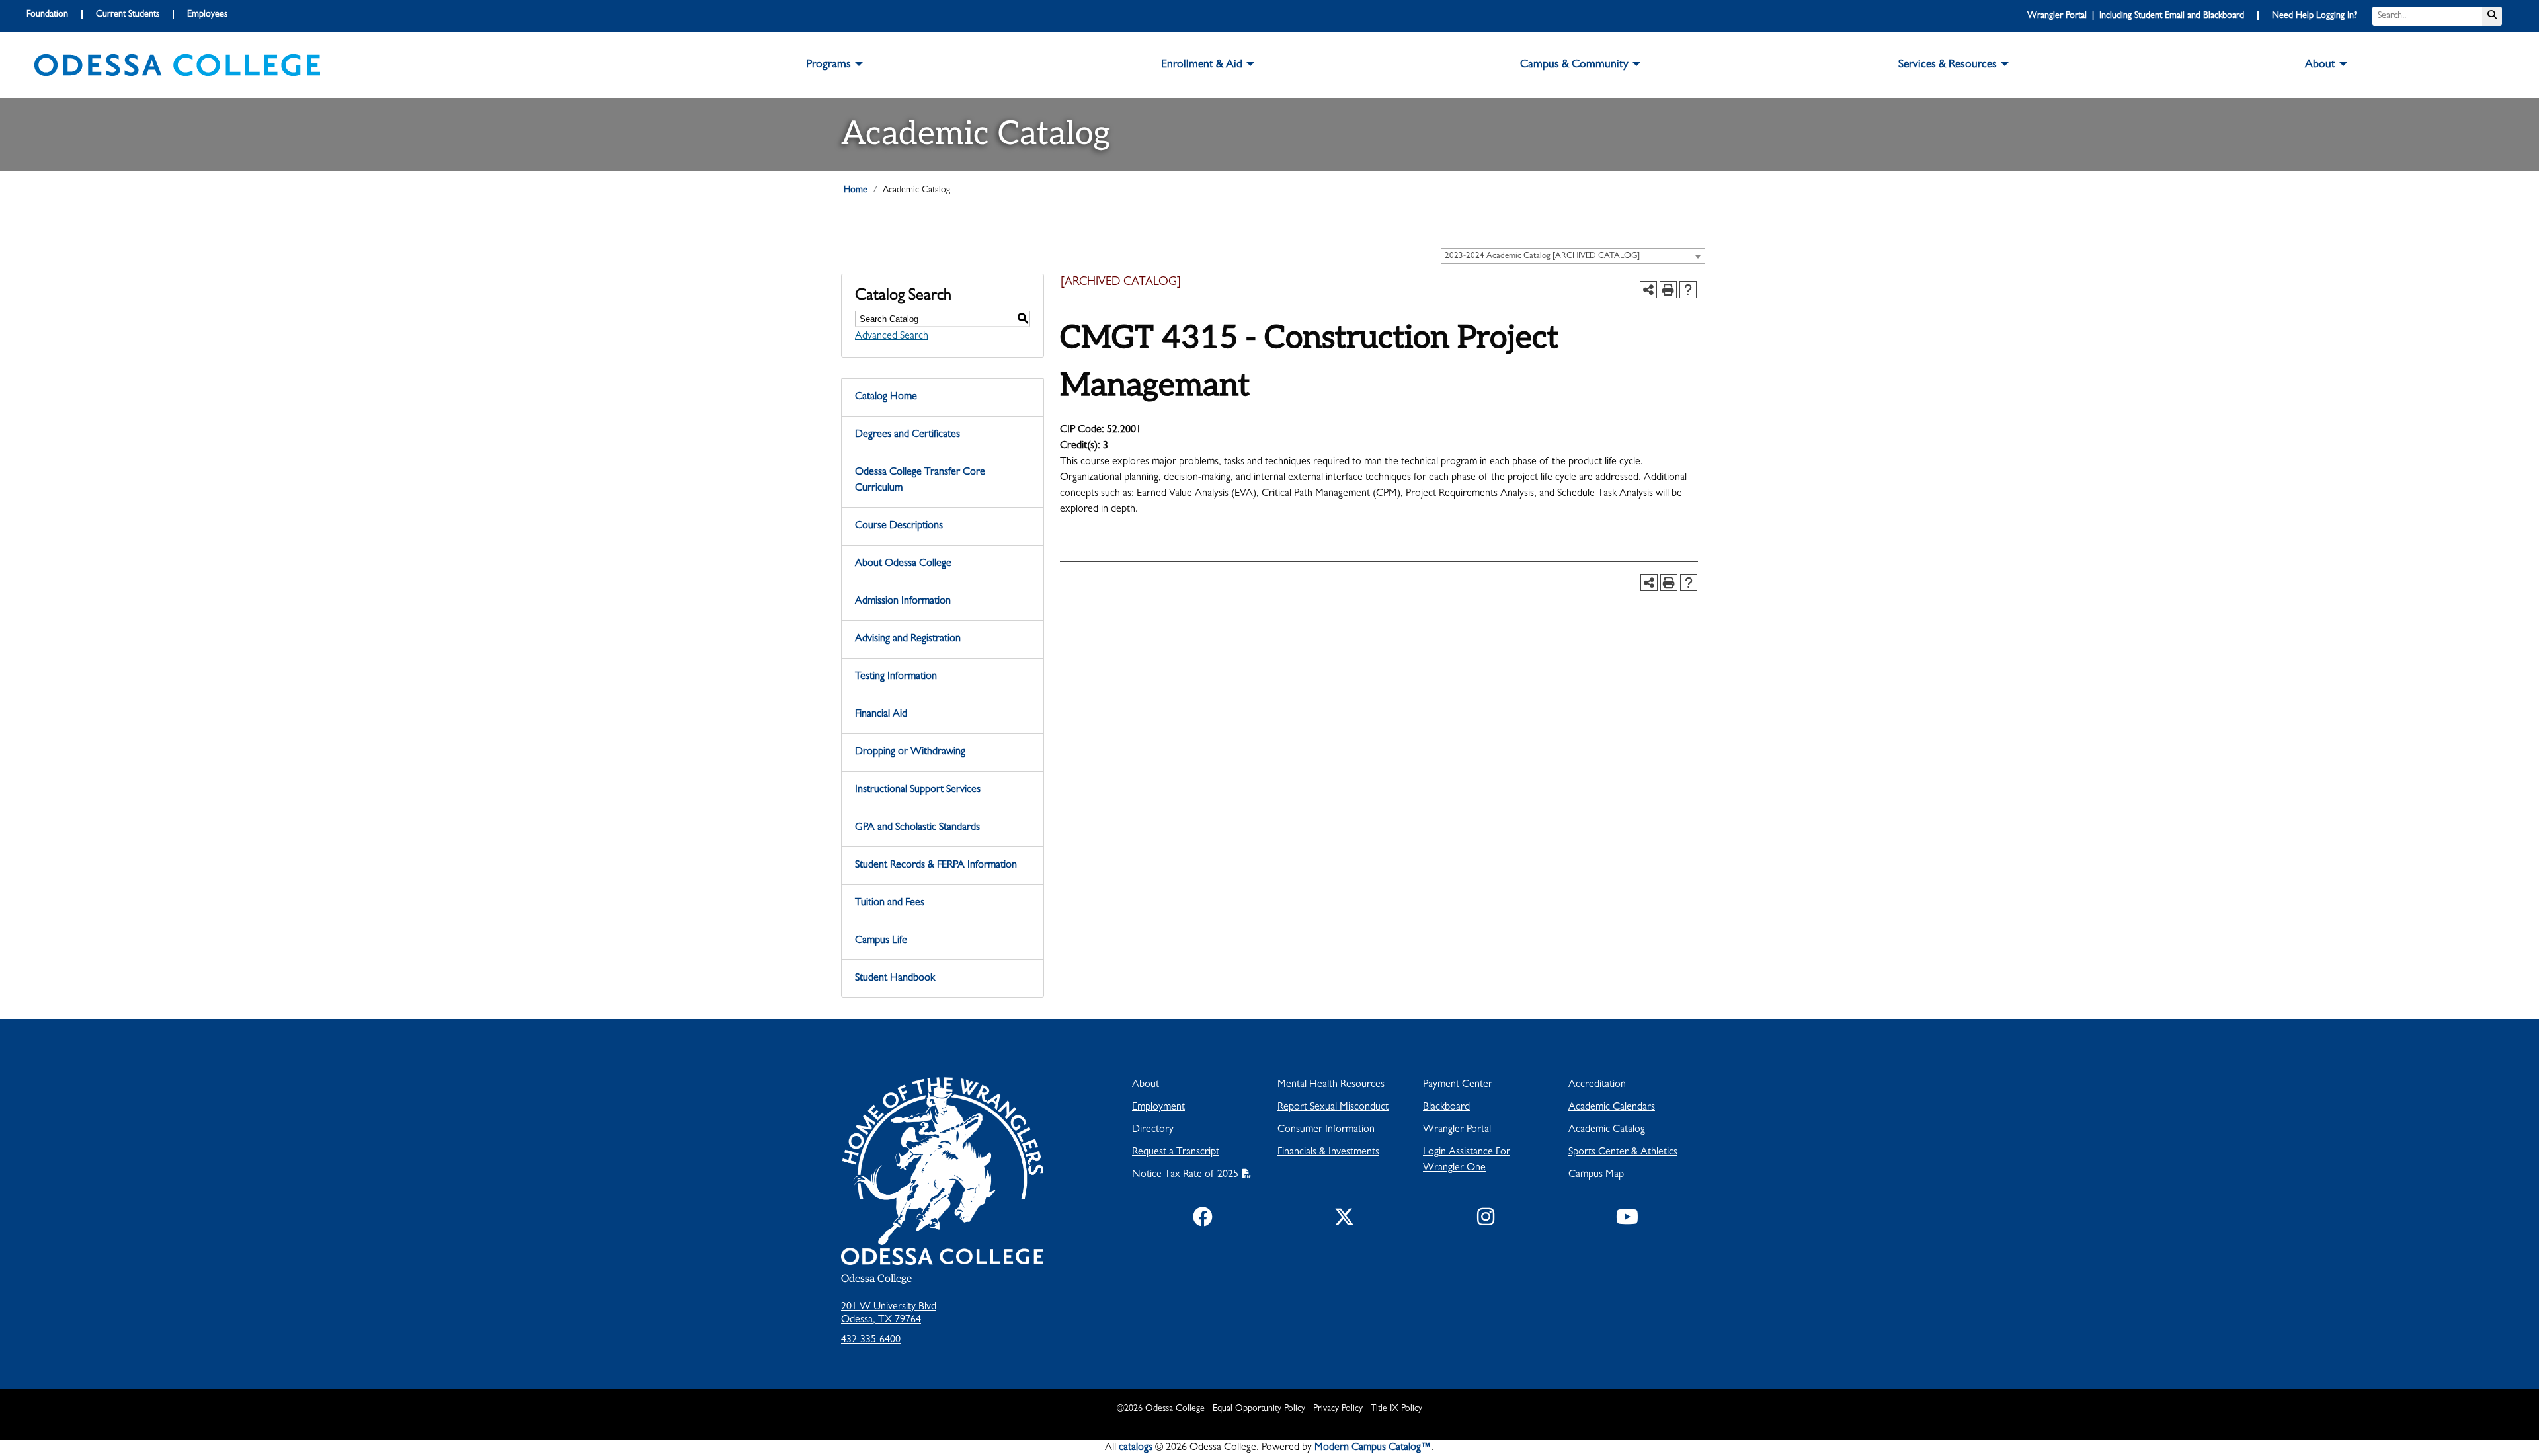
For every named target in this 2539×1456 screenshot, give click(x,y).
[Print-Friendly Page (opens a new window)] (1668, 290)
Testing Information (896, 677)
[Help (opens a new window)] (1688, 290)
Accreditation (1597, 1085)
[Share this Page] (1648, 290)
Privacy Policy (1338, 1409)
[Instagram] (1486, 1220)
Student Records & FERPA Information (936, 866)
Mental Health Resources (1331, 1085)
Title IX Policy (1396, 1409)
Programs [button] (828, 65)
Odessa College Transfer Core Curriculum (920, 481)
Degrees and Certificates (907, 435)
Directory (1153, 1130)
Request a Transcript (1176, 1153)
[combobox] (1573, 256)
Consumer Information (1326, 1130)
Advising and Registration (908, 639)
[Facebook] (1203, 1220)
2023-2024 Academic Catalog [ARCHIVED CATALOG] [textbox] (1542, 256)
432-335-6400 (871, 1340)
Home (856, 190)
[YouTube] (1627, 1220)
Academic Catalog (1607, 1130)
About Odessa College (903, 564)
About (1146, 1085)
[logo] (177, 65)
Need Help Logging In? (2314, 16)
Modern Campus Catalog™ (1373, 1448)
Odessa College (876, 1279)
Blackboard (1446, 1108)
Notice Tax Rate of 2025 (1185, 1175)
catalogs (1136, 1448)
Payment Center (1458, 1085)
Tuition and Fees (890, 903)
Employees (207, 15)
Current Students (128, 15)
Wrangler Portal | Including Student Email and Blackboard (2136, 16)
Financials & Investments (1328, 1153)
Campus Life (881, 941)
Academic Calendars (1612, 1108)
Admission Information (903, 602)
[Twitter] (1344, 1220)
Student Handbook (895, 979)
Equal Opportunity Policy (1259, 1409)
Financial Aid (881, 715)
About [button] (2320, 65)
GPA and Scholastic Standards (917, 828)
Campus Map (1596, 1175)
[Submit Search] (2492, 16)
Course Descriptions (899, 526)
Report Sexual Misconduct (1333, 1108)
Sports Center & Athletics (1623, 1153)
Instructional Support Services (918, 790)
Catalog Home (886, 397)
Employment (1158, 1108)
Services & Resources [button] (1948, 65)
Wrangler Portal (1457, 1130)
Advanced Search (892, 337)
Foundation (47, 15)
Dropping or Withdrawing (910, 752)
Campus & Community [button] (1574, 65)
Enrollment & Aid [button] (1202, 65)
